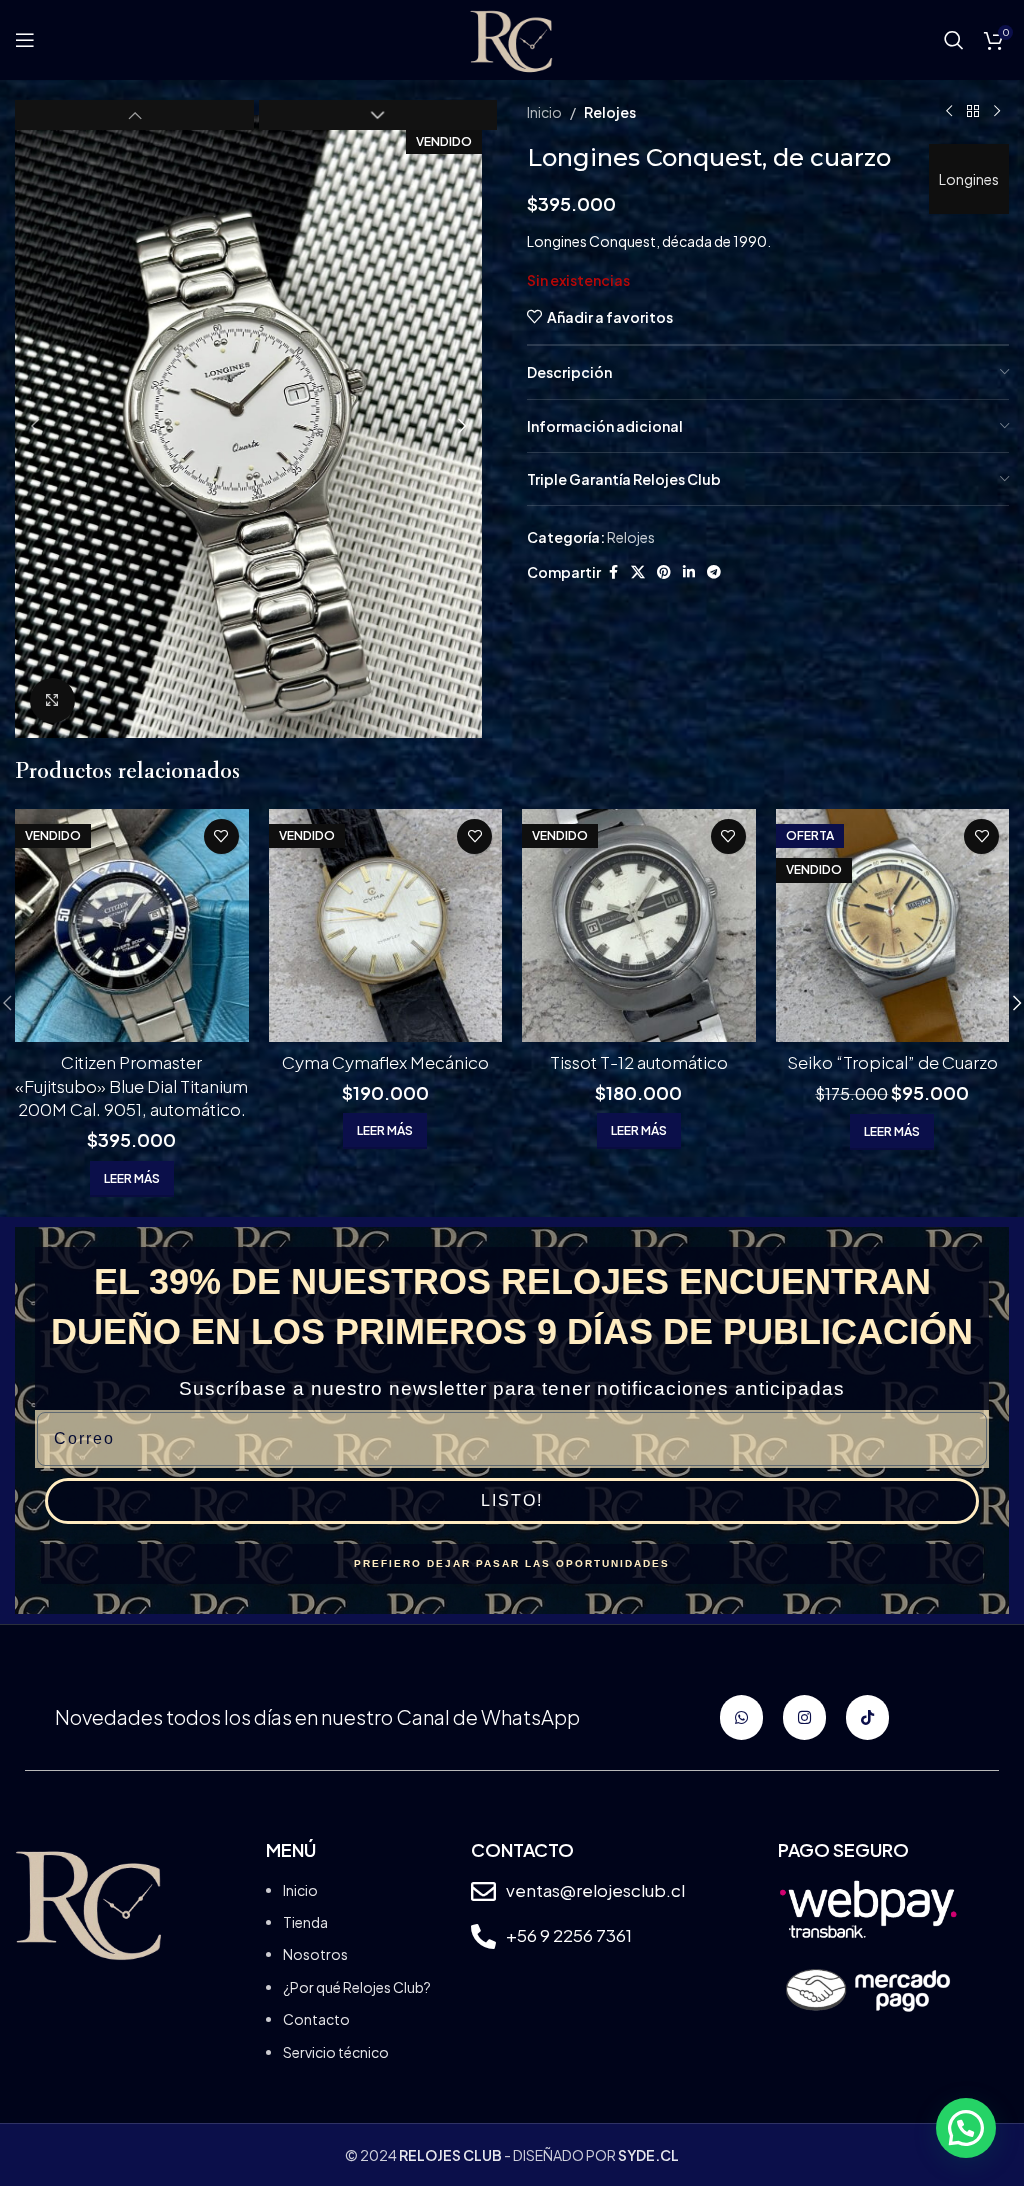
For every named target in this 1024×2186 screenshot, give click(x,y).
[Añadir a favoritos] (221, 836)
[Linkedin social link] (689, 572)
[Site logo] (512, 38)
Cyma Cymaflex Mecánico (385, 1062)
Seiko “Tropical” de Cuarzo (892, 1062)
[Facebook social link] (613, 572)
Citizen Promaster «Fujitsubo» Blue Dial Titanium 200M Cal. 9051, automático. (131, 1086)
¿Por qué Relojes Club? (357, 1987)
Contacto (316, 2019)
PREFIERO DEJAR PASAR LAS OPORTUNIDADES (512, 1563)
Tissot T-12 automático (639, 1062)
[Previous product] (949, 112)
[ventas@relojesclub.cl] (483, 1891)
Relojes (610, 112)
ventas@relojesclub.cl (595, 1890)
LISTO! (512, 1500)
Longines (969, 179)
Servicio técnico (336, 2052)
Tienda (305, 1922)
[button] (35, 426)
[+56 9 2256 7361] (483, 1936)
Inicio (544, 112)
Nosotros (315, 1954)
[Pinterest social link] (664, 572)
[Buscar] (954, 40)
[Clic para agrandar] (52, 700)
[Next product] (997, 112)
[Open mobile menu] (25, 40)
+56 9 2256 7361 (569, 1935)
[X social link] (638, 572)
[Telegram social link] (714, 572)
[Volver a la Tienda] (973, 112)
